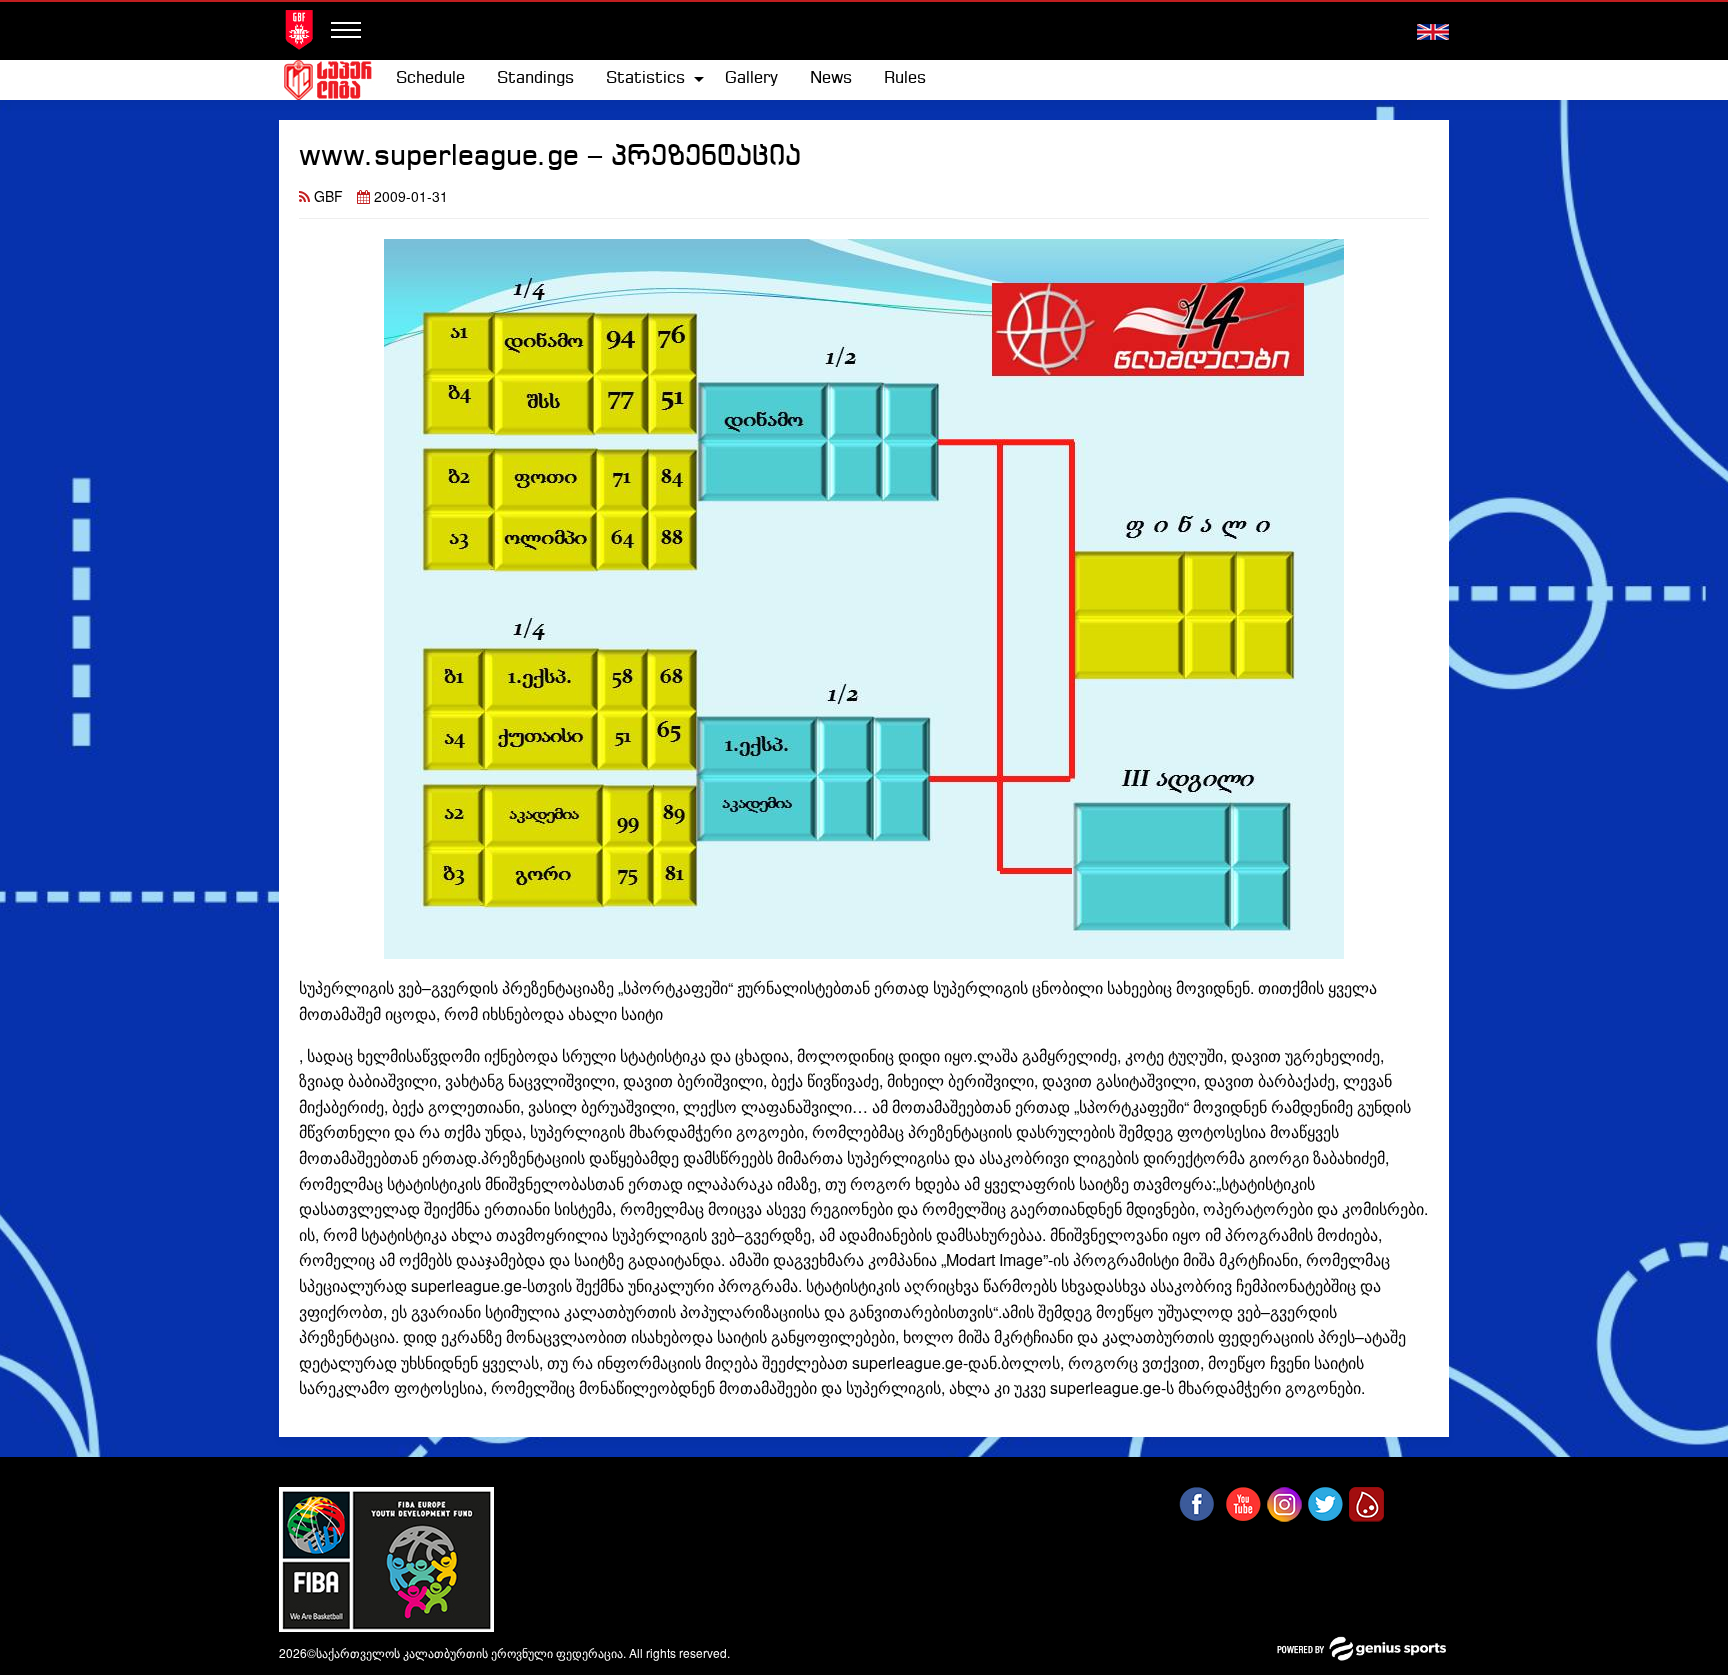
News (831, 78)
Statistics (645, 78)
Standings (535, 78)
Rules (905, 78)
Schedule (430, 78)
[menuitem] (430, 79)
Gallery (751, 78)
